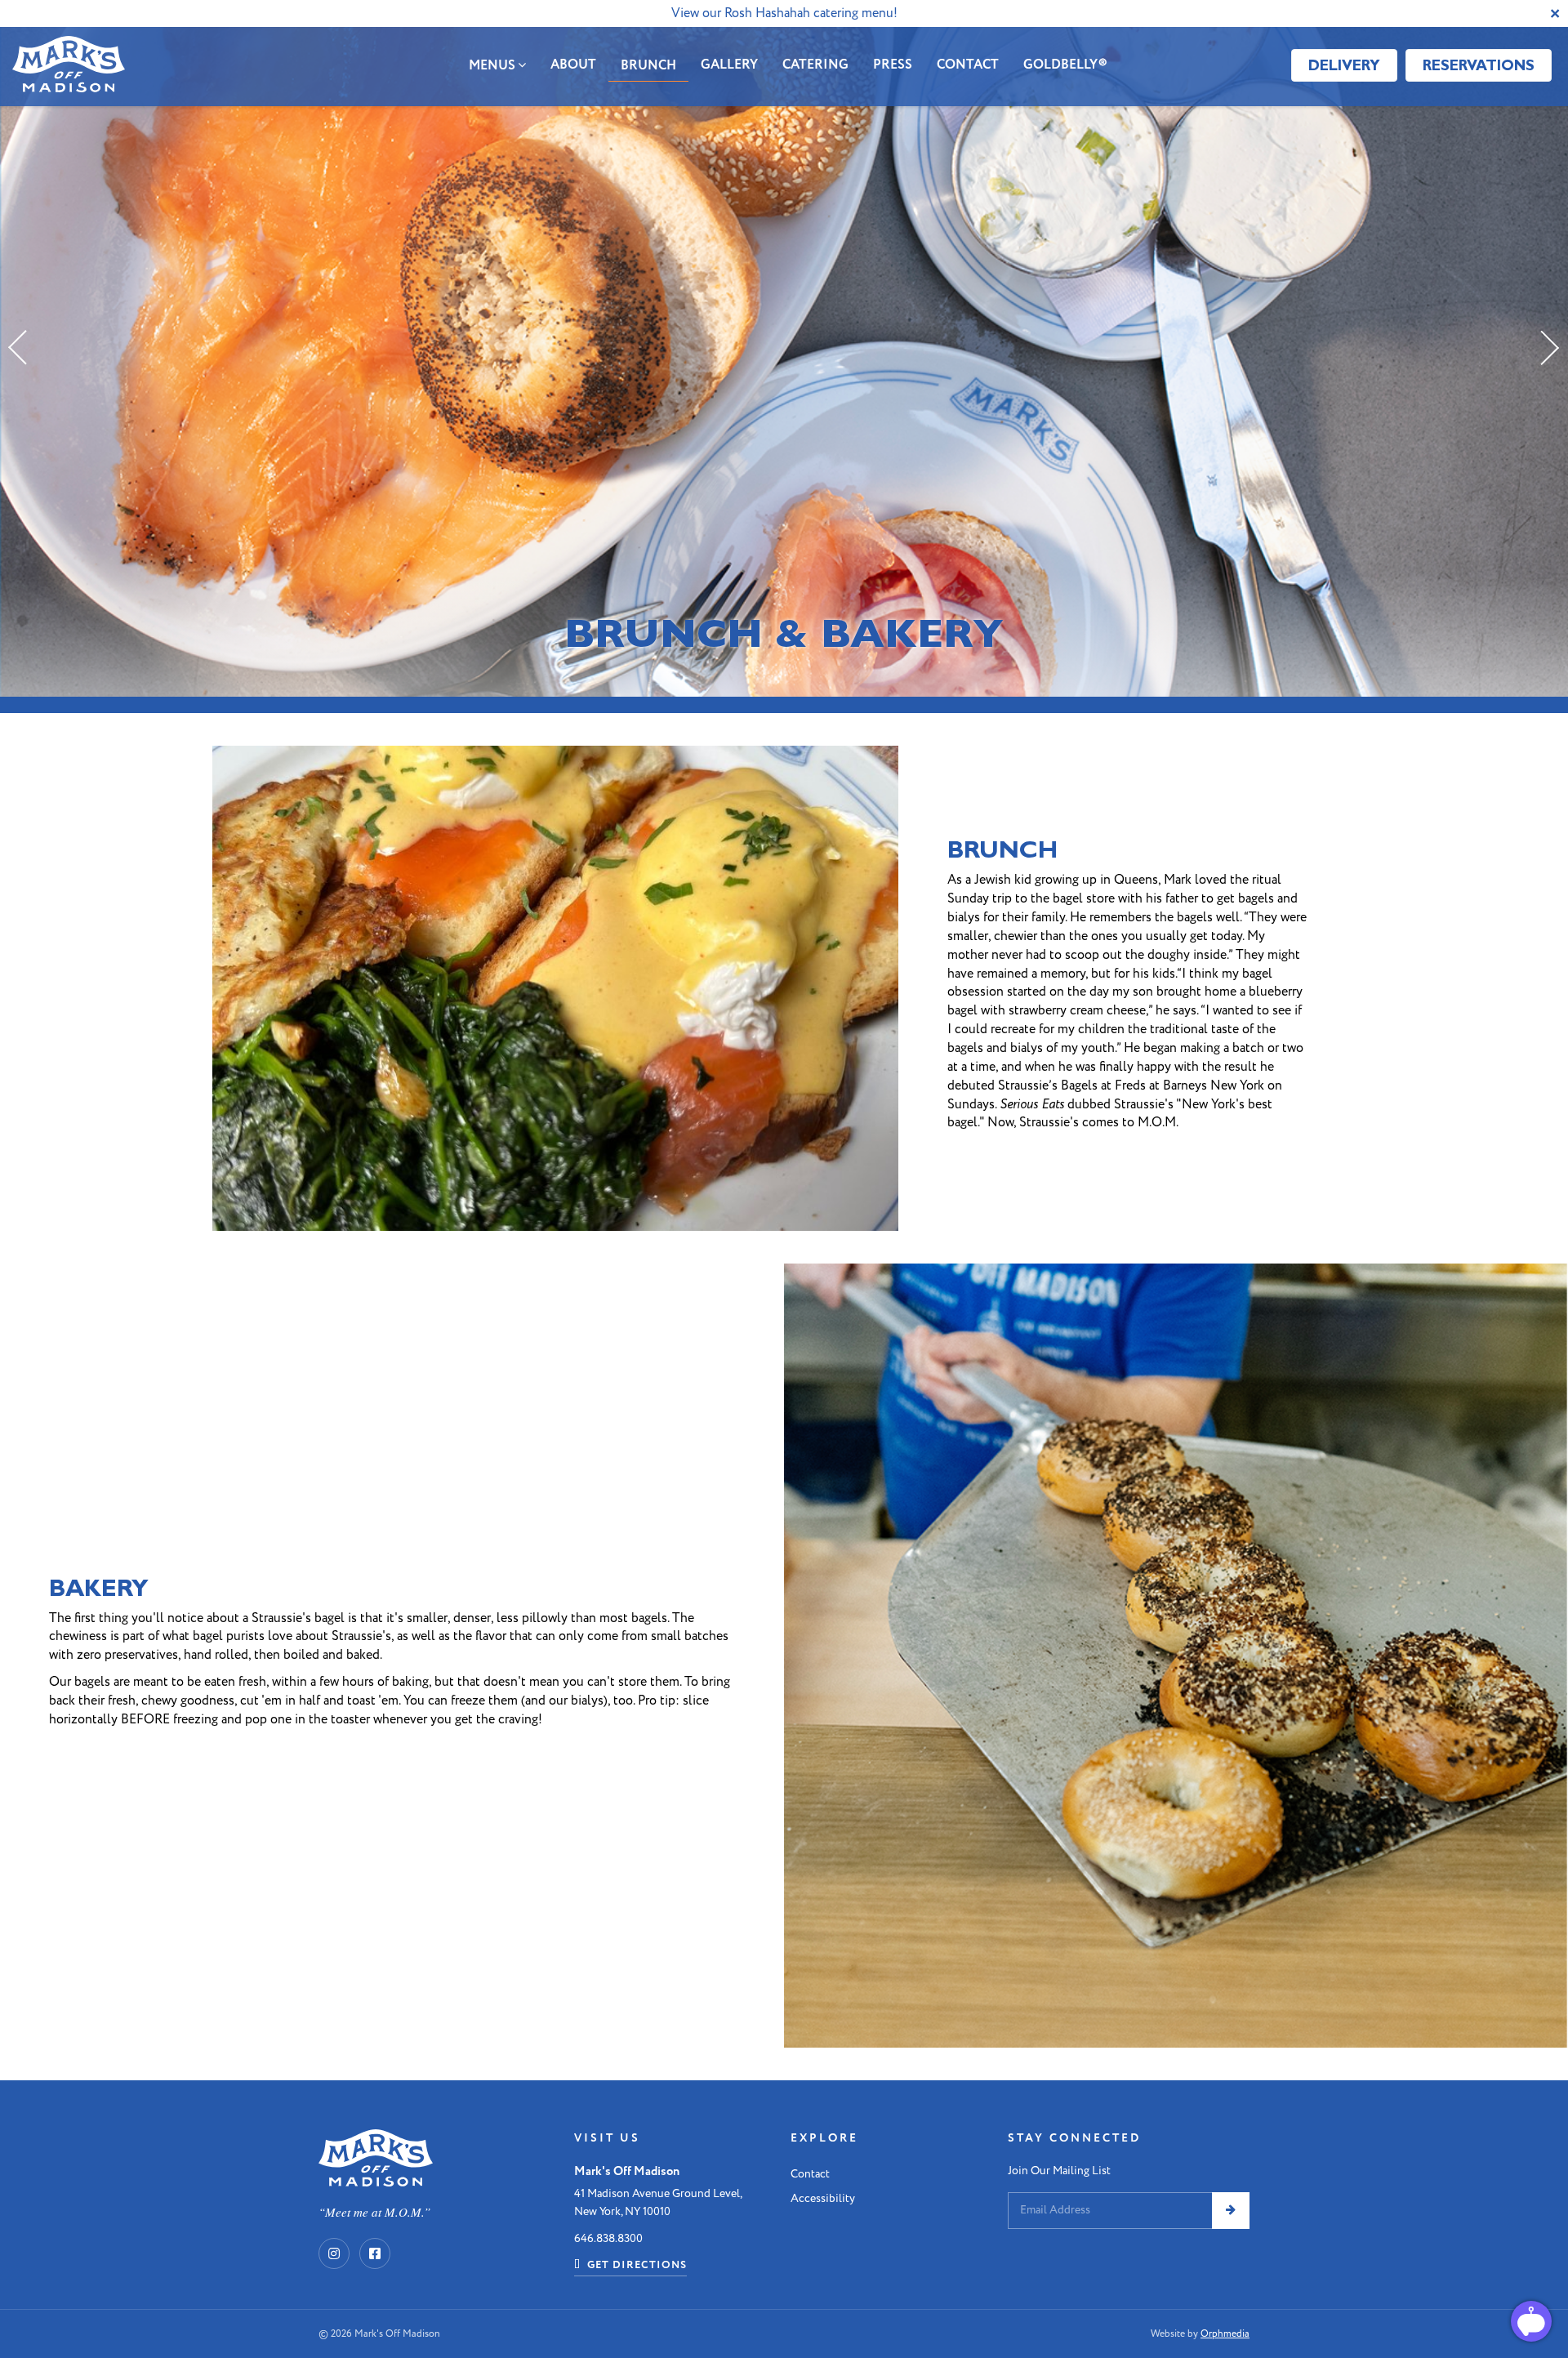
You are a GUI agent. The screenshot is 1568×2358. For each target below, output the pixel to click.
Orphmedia (1225, 2334)
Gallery (729, 65)
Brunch (648, 66)
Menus (493, 66)
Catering (815, 65)
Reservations (1479, 65)
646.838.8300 (608, 2238)
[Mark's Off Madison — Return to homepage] (69, 67)
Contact (968, 65)
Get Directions (635, 2265)
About (573, 65)
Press (893, 65)
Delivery (1344, 65)
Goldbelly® (1065, 65)
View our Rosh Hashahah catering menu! (784, 13)
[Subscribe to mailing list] (1231, 2210)
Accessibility (823, 2198)
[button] (20, 348)
